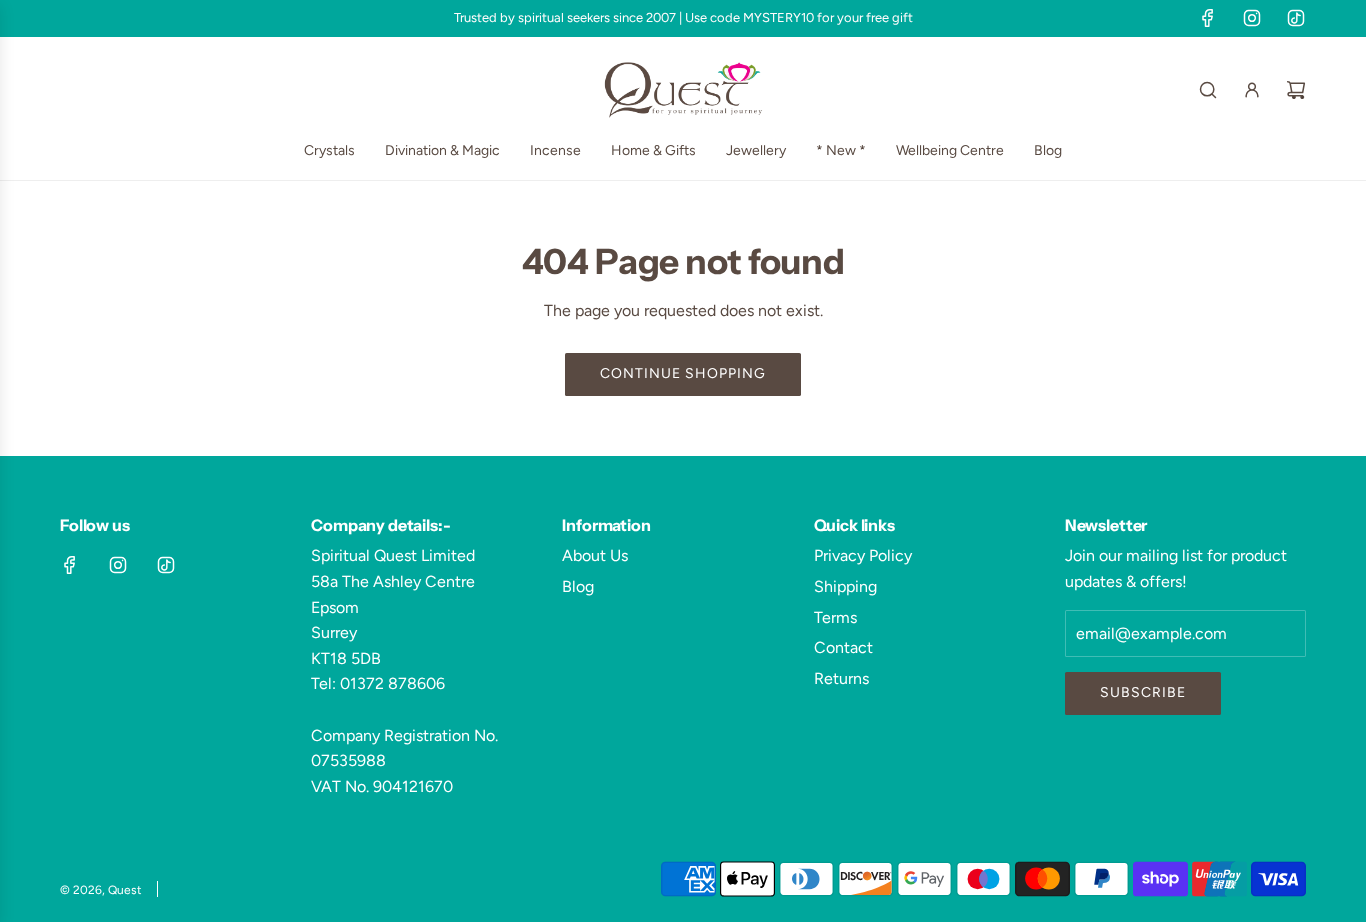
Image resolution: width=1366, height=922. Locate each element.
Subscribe (1143, 692)
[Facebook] (1208, 18)
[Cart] (1296, 90)
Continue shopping (683, 373)
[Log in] (1252, 90)
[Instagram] (1252, 18)
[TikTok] (1296, 18)
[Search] (1208, 90)
